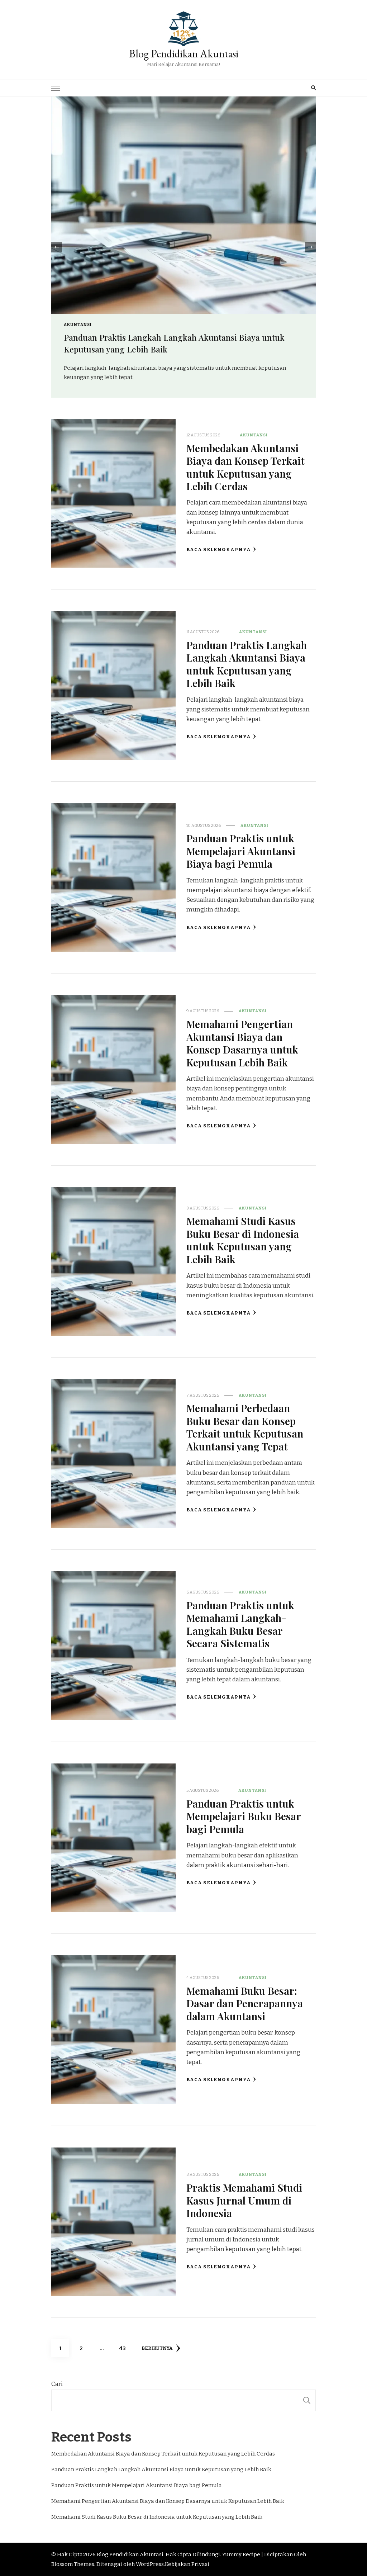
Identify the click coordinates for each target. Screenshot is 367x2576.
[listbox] (183, 247)
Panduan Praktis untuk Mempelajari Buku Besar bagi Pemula (244, 1816)
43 (125, 2348)
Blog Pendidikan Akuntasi (184, 54)
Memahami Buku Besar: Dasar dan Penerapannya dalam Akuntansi (245, 2003)
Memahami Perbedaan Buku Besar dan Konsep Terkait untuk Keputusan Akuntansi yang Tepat (245, 1427)
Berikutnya (157, 2348)
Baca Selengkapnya (219, 550)
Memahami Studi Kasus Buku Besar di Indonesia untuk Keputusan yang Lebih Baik (243, 1240)
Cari (57, 2384)
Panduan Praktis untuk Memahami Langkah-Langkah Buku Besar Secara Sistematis (240, 1624)
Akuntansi (211, 325)
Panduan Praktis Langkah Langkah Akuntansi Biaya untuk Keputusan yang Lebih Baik (247, 664)
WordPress (150, 2564)
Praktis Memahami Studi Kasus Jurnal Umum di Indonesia (244, 2200)
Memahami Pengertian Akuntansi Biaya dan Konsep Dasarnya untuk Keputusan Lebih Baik (242, 1043)
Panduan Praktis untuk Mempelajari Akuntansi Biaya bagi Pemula (241, 851)
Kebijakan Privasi (187, 2564)
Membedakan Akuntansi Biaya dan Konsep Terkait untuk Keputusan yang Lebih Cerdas (246, 467)
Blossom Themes (73, 2564)
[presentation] (57, 247)
